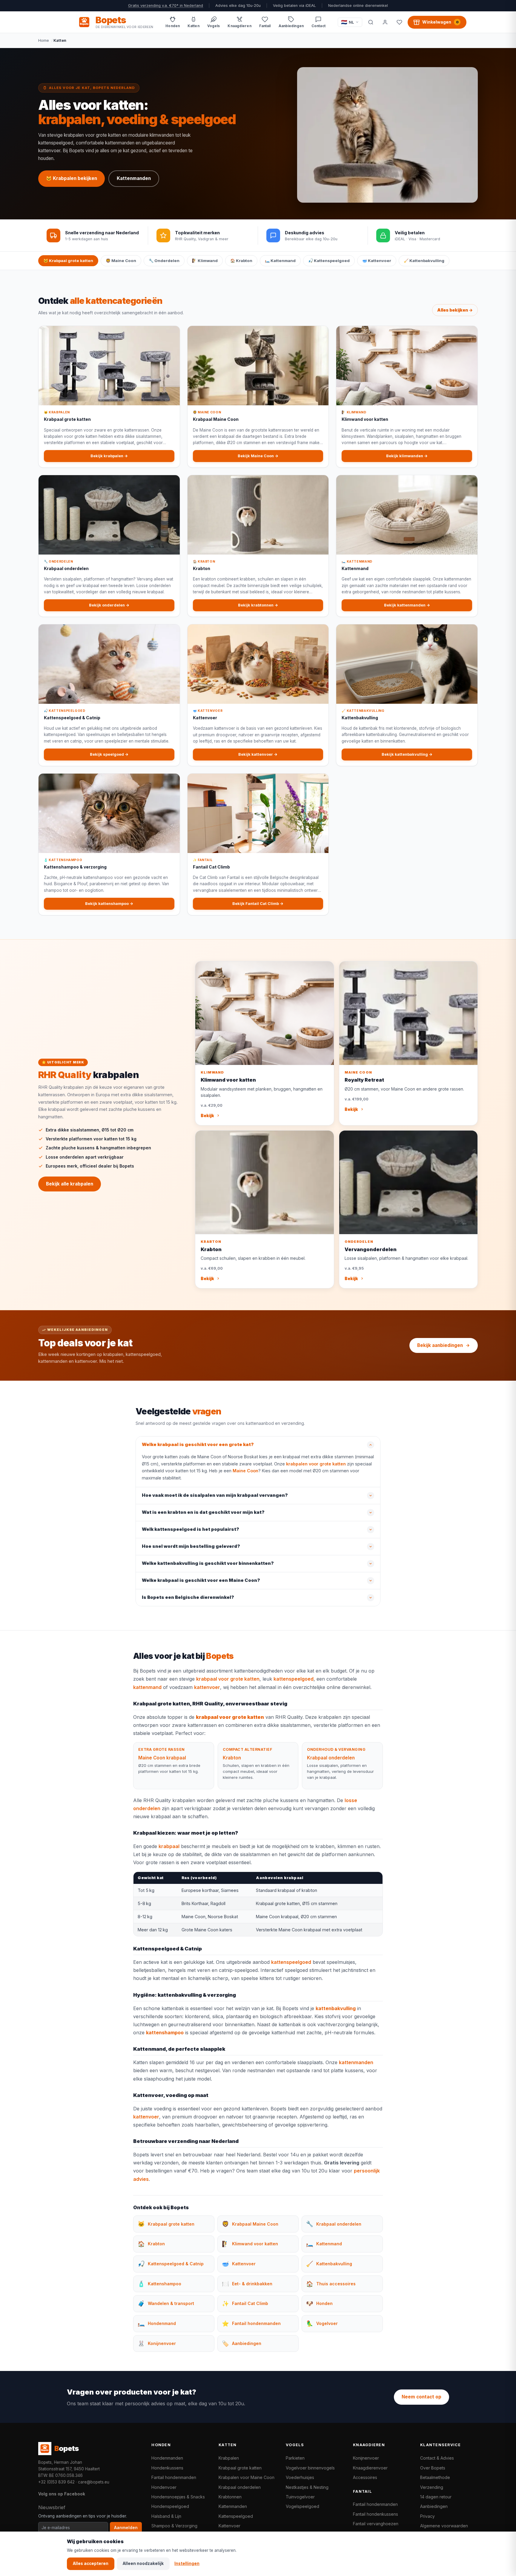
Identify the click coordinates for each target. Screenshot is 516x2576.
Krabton (232, 1758)
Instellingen (187, 2563)
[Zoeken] (371, 22)
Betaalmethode (435, 2477)
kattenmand (147, 1687)
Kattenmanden (134, 178)
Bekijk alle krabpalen (70, 1184)
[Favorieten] (399, 22)
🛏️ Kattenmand (280, 261)
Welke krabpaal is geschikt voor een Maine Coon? (201, 1580)
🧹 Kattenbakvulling (424, 261)
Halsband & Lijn (166, 2516)
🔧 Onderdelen (164, 261)
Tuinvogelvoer (300, 2497)
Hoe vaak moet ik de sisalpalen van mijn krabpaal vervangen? (215, 1495)
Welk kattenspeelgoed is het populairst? (191, 1529)
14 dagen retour (436, 2497)
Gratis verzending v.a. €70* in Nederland (166, 6)
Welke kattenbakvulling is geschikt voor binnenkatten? (208, 1563)
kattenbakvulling (336, 2008)
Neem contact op (421, 2397)
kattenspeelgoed (294, 1679)
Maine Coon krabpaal (162, 1758)
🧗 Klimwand (205, 261)
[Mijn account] (385, 22)
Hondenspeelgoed (170, 2506)
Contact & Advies (437, 2458)
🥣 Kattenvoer (377, 261)
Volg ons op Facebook (62, 2494)
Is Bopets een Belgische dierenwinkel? (188, 1597)
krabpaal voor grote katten (228, 1679)
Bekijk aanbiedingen (440, 1345)
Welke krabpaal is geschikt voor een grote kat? (198, 1445)
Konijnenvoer (366, 2458)
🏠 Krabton (241, 261)
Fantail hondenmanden (174, 2477)
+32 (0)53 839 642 (56, 2482)
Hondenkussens (167, 2468)
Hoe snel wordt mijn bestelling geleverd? (191, 1546)
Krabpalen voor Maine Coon (247, 2477)
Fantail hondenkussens (376, 2514)
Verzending (432, 2487)
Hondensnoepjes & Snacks (178, 2497)
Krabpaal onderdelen (331, 1758)
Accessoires (365, 2477)
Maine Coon (245, 1471)
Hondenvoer (164, 2487)
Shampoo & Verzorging (174, 2526)
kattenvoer (207, 1687)
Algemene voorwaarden (444, 2526)
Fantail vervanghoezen (376, 2524)
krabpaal (169, 1846)
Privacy (427, 2516)
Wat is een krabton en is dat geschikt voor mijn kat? (203, 1512)
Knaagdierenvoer (370, 2468)
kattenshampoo (165, 2033)
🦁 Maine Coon (121, 261)
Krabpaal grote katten (240, 2468)
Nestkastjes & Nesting (307, 2487)
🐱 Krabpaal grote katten (68, 261)
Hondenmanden (167, 2458)
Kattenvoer (229, 2526)
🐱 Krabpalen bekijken (72, 178)
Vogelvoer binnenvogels (310, 2468)
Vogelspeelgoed (302, 2506)
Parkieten (295, 2458)
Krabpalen (229, 2458)
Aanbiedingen (434, 2506)
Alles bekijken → (455, 310)
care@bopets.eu (94, 2482)
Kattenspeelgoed (236, 2516)
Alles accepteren (91, 2563)
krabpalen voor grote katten (316, 1464)
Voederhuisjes (300, 2477)
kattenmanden (356, 2062)
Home (44, 40)
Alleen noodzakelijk (143, 2563)
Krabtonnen (230, 2497)
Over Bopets (433, 2468)
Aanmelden (126, 2528)
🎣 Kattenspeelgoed (329, 261)
